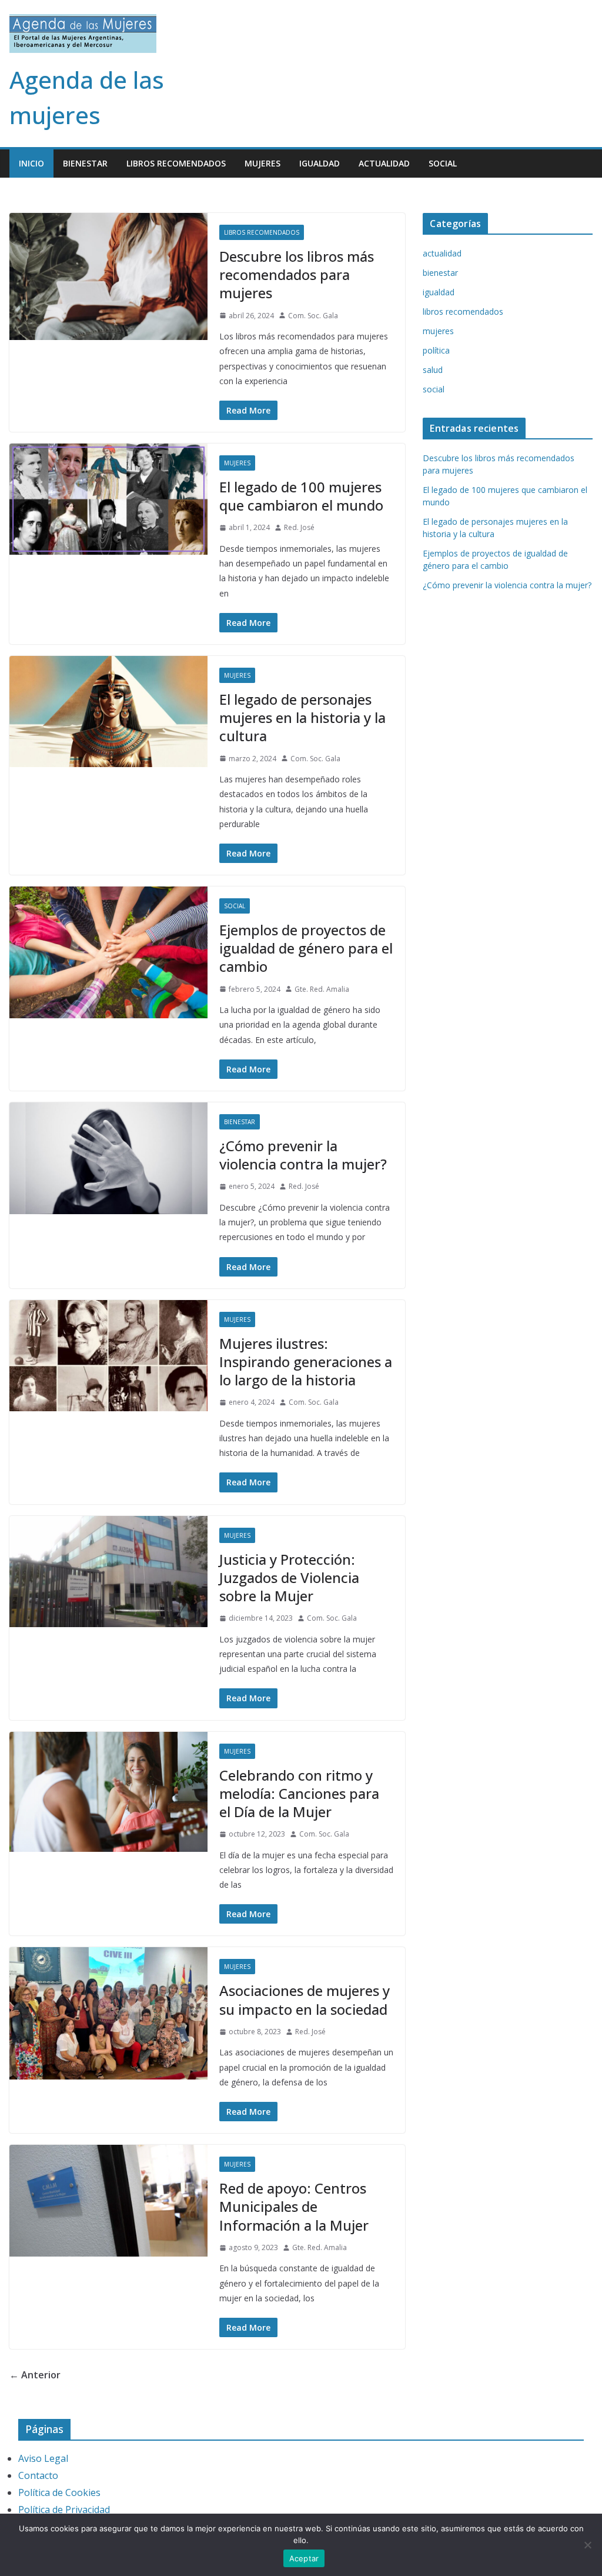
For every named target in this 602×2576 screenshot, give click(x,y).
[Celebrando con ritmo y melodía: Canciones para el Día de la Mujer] (108, 1792)
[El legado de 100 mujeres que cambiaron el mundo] (108, 499)
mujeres (262, 163)
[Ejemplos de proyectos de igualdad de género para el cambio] (108, 952)
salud (433, 370)
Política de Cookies (59, 2492)
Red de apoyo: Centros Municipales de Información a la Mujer (294, 2206)
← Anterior (35, 2375)
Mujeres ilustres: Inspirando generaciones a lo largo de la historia (306, 1362)
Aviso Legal (43, 2458)
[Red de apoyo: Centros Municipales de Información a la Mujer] (108, 2201)
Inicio (31, 163)
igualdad (320, 163)
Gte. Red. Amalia (322, 989)
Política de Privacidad (64, 2510)
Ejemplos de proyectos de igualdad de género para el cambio (306, 948)
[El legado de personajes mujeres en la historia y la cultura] (108, 712)
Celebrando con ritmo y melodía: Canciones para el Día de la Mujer (299, 1793)
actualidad (384, 163)
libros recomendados (176, 163)
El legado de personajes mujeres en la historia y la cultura (302, 717)
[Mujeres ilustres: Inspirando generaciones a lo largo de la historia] (108, 1356)
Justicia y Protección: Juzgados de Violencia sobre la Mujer (289, 1577)
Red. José (299, 527)
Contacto (38, 2475)
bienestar (85, 163)
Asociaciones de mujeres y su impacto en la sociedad (305, 2000)
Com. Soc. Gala (313, 316)
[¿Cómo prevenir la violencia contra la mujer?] (108, 1158)
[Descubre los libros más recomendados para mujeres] (108, 276)
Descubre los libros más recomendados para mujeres (297, 274)
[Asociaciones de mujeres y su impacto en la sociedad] (108, 2013)
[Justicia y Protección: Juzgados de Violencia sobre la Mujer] (108, 1572)
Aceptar (304, 2558)
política (436, 350)
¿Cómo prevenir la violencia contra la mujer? (303, 1155)
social (443, 163)
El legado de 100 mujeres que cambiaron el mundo (301, 496)
